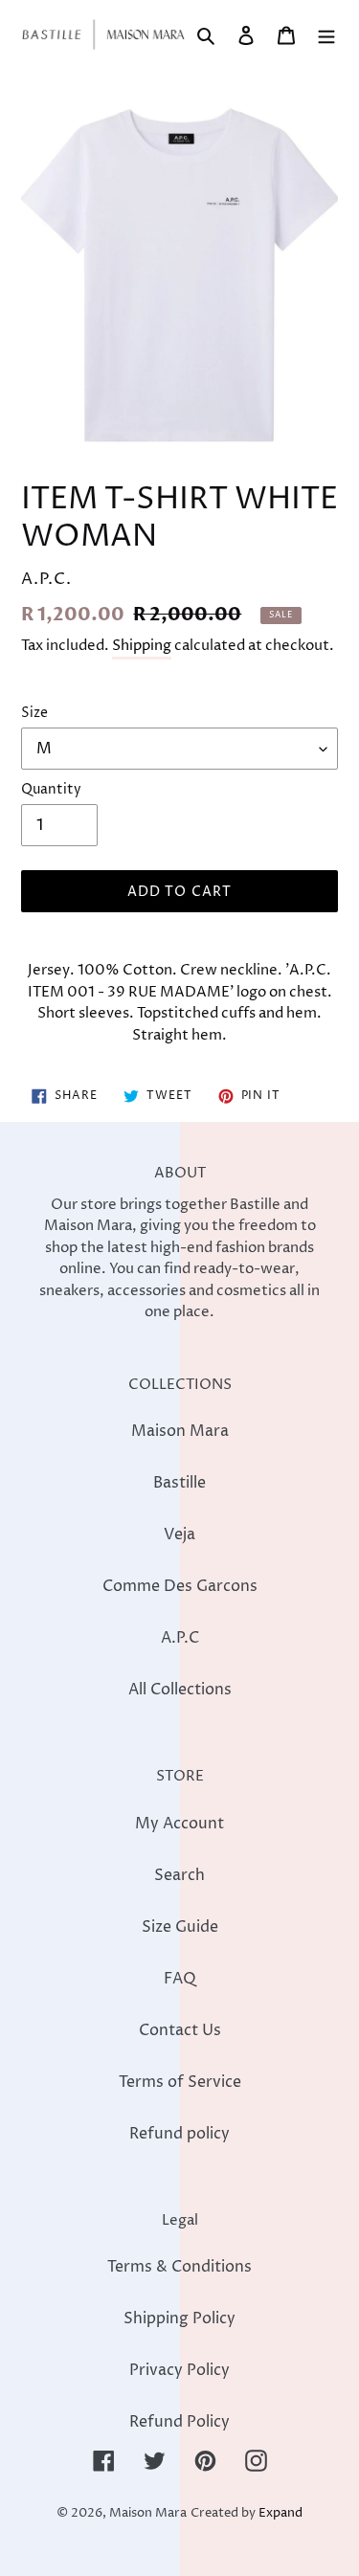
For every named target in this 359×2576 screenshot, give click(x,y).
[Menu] (326, 34)
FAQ (180, 1979)
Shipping (142, 646)
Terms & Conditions (179, 2267)
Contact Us (180, 2030)
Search (179, 1875)
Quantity (51, 789)
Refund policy (179, 2134)
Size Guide (180, 1927)
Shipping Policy (179, 2318)
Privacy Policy (179, 2370)
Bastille (179, 1483)
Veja (179, 1534)
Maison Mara (180, 1431)
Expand (280, 2513)
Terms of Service (180, 2082)
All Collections (180, 1690)
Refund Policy (179, 2422)
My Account (179, 1824)
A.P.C (180, 1638)
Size (34, 713)
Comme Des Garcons (180, 1586)
